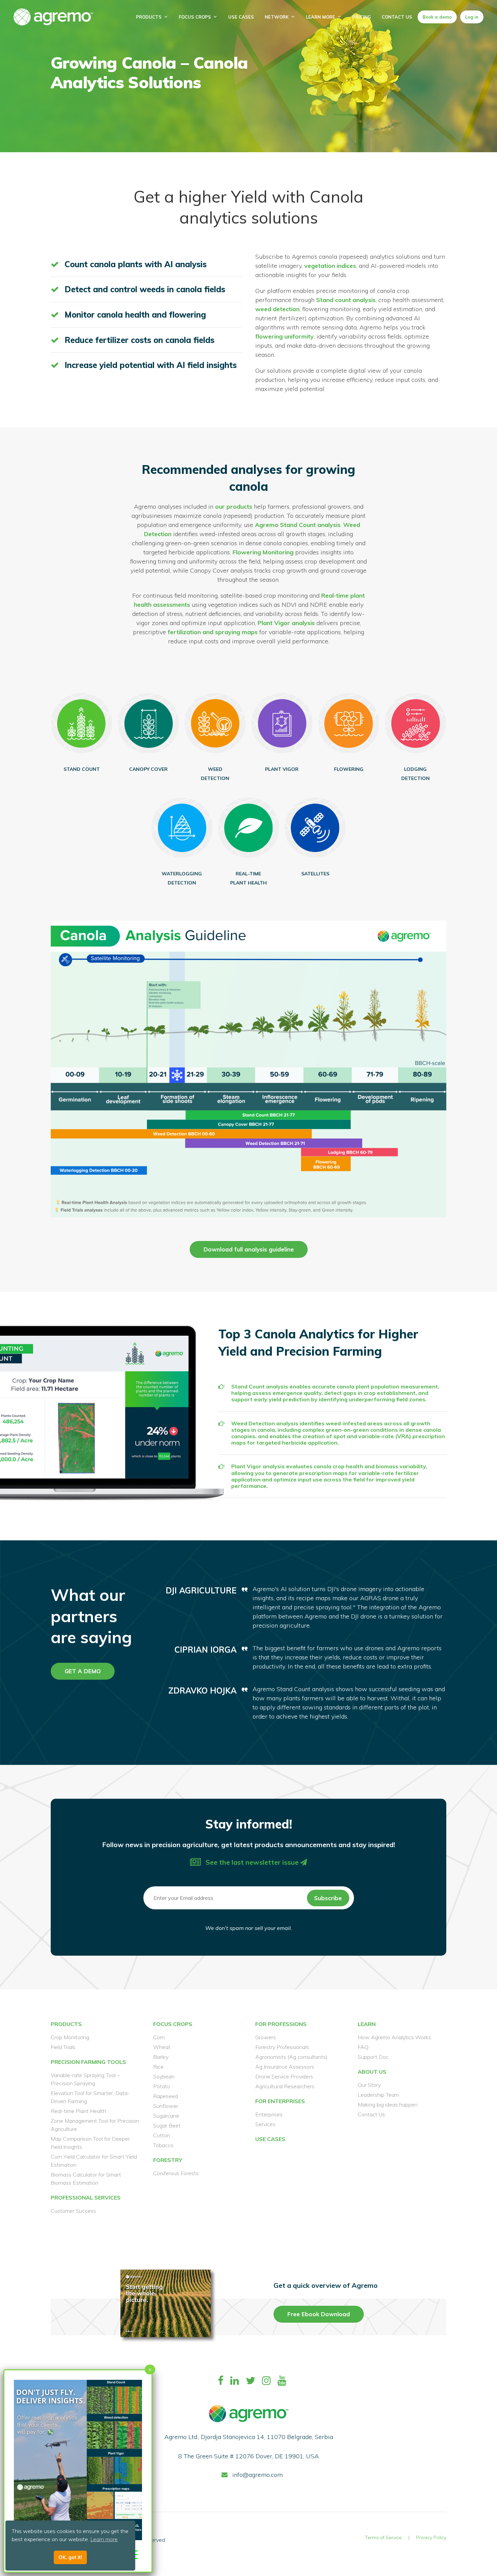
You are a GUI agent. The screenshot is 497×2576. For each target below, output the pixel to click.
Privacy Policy (431, 2537)
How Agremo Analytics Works (394, 2037)
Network (277, 17)
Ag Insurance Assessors (285, 2067)
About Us (372, 2072)
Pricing (362, 17)
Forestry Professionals (282, 2047)
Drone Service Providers (284, 2076)
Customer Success (73, 2211)
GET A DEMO (83, 1671)
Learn (367, 2024)
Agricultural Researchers (285, 2086)
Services (265, 2124)
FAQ (363, 2047)
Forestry (168, 2160)
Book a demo (437, 17)
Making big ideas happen (388, 2104)
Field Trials (63, 2047)
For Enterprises (280, 2101)
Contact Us (397, 17)
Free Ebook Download (319, 2314)
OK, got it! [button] (70, 2557)
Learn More (321, 17)
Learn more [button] (104, 2539)
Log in (472, 17)
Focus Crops (195, 17)
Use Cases (241, 17)
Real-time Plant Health (78, 2111)
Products (149, 17)
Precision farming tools (88, 2062)
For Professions (281, 2024)
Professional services (86, 2198)
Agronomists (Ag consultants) (291, 2057)
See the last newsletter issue (252, 1862)
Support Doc (373, 2057)
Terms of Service (383, 2537)
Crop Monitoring (70, 2037)
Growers (266, 2037)
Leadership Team (378, 2095)
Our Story (369, 2085)
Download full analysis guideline (249, 1249)
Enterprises (269, 2114)
